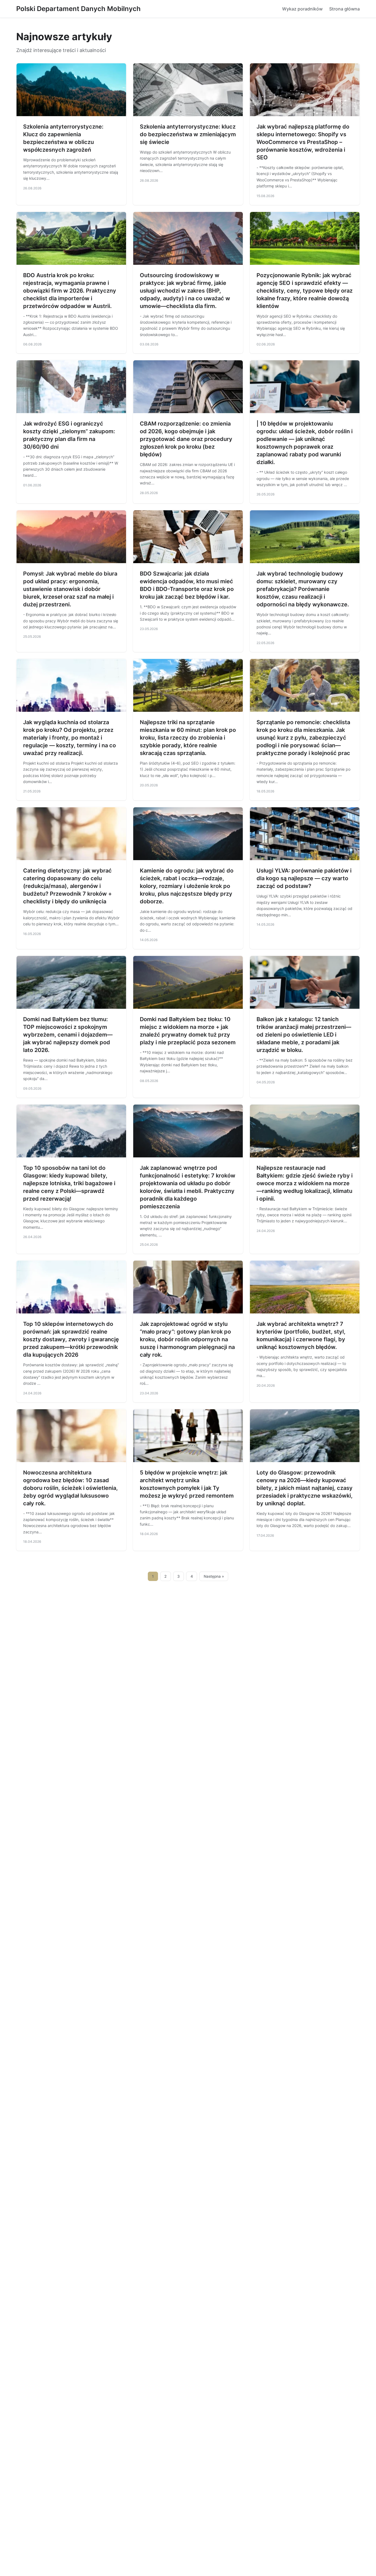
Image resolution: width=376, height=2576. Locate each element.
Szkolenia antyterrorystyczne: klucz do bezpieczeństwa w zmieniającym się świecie (188, 134)
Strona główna (344, 9)
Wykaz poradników (302, 9)
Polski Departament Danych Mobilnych (78, 9)
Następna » (214, 1576)
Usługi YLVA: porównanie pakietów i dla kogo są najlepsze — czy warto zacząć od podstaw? (304, 878)
